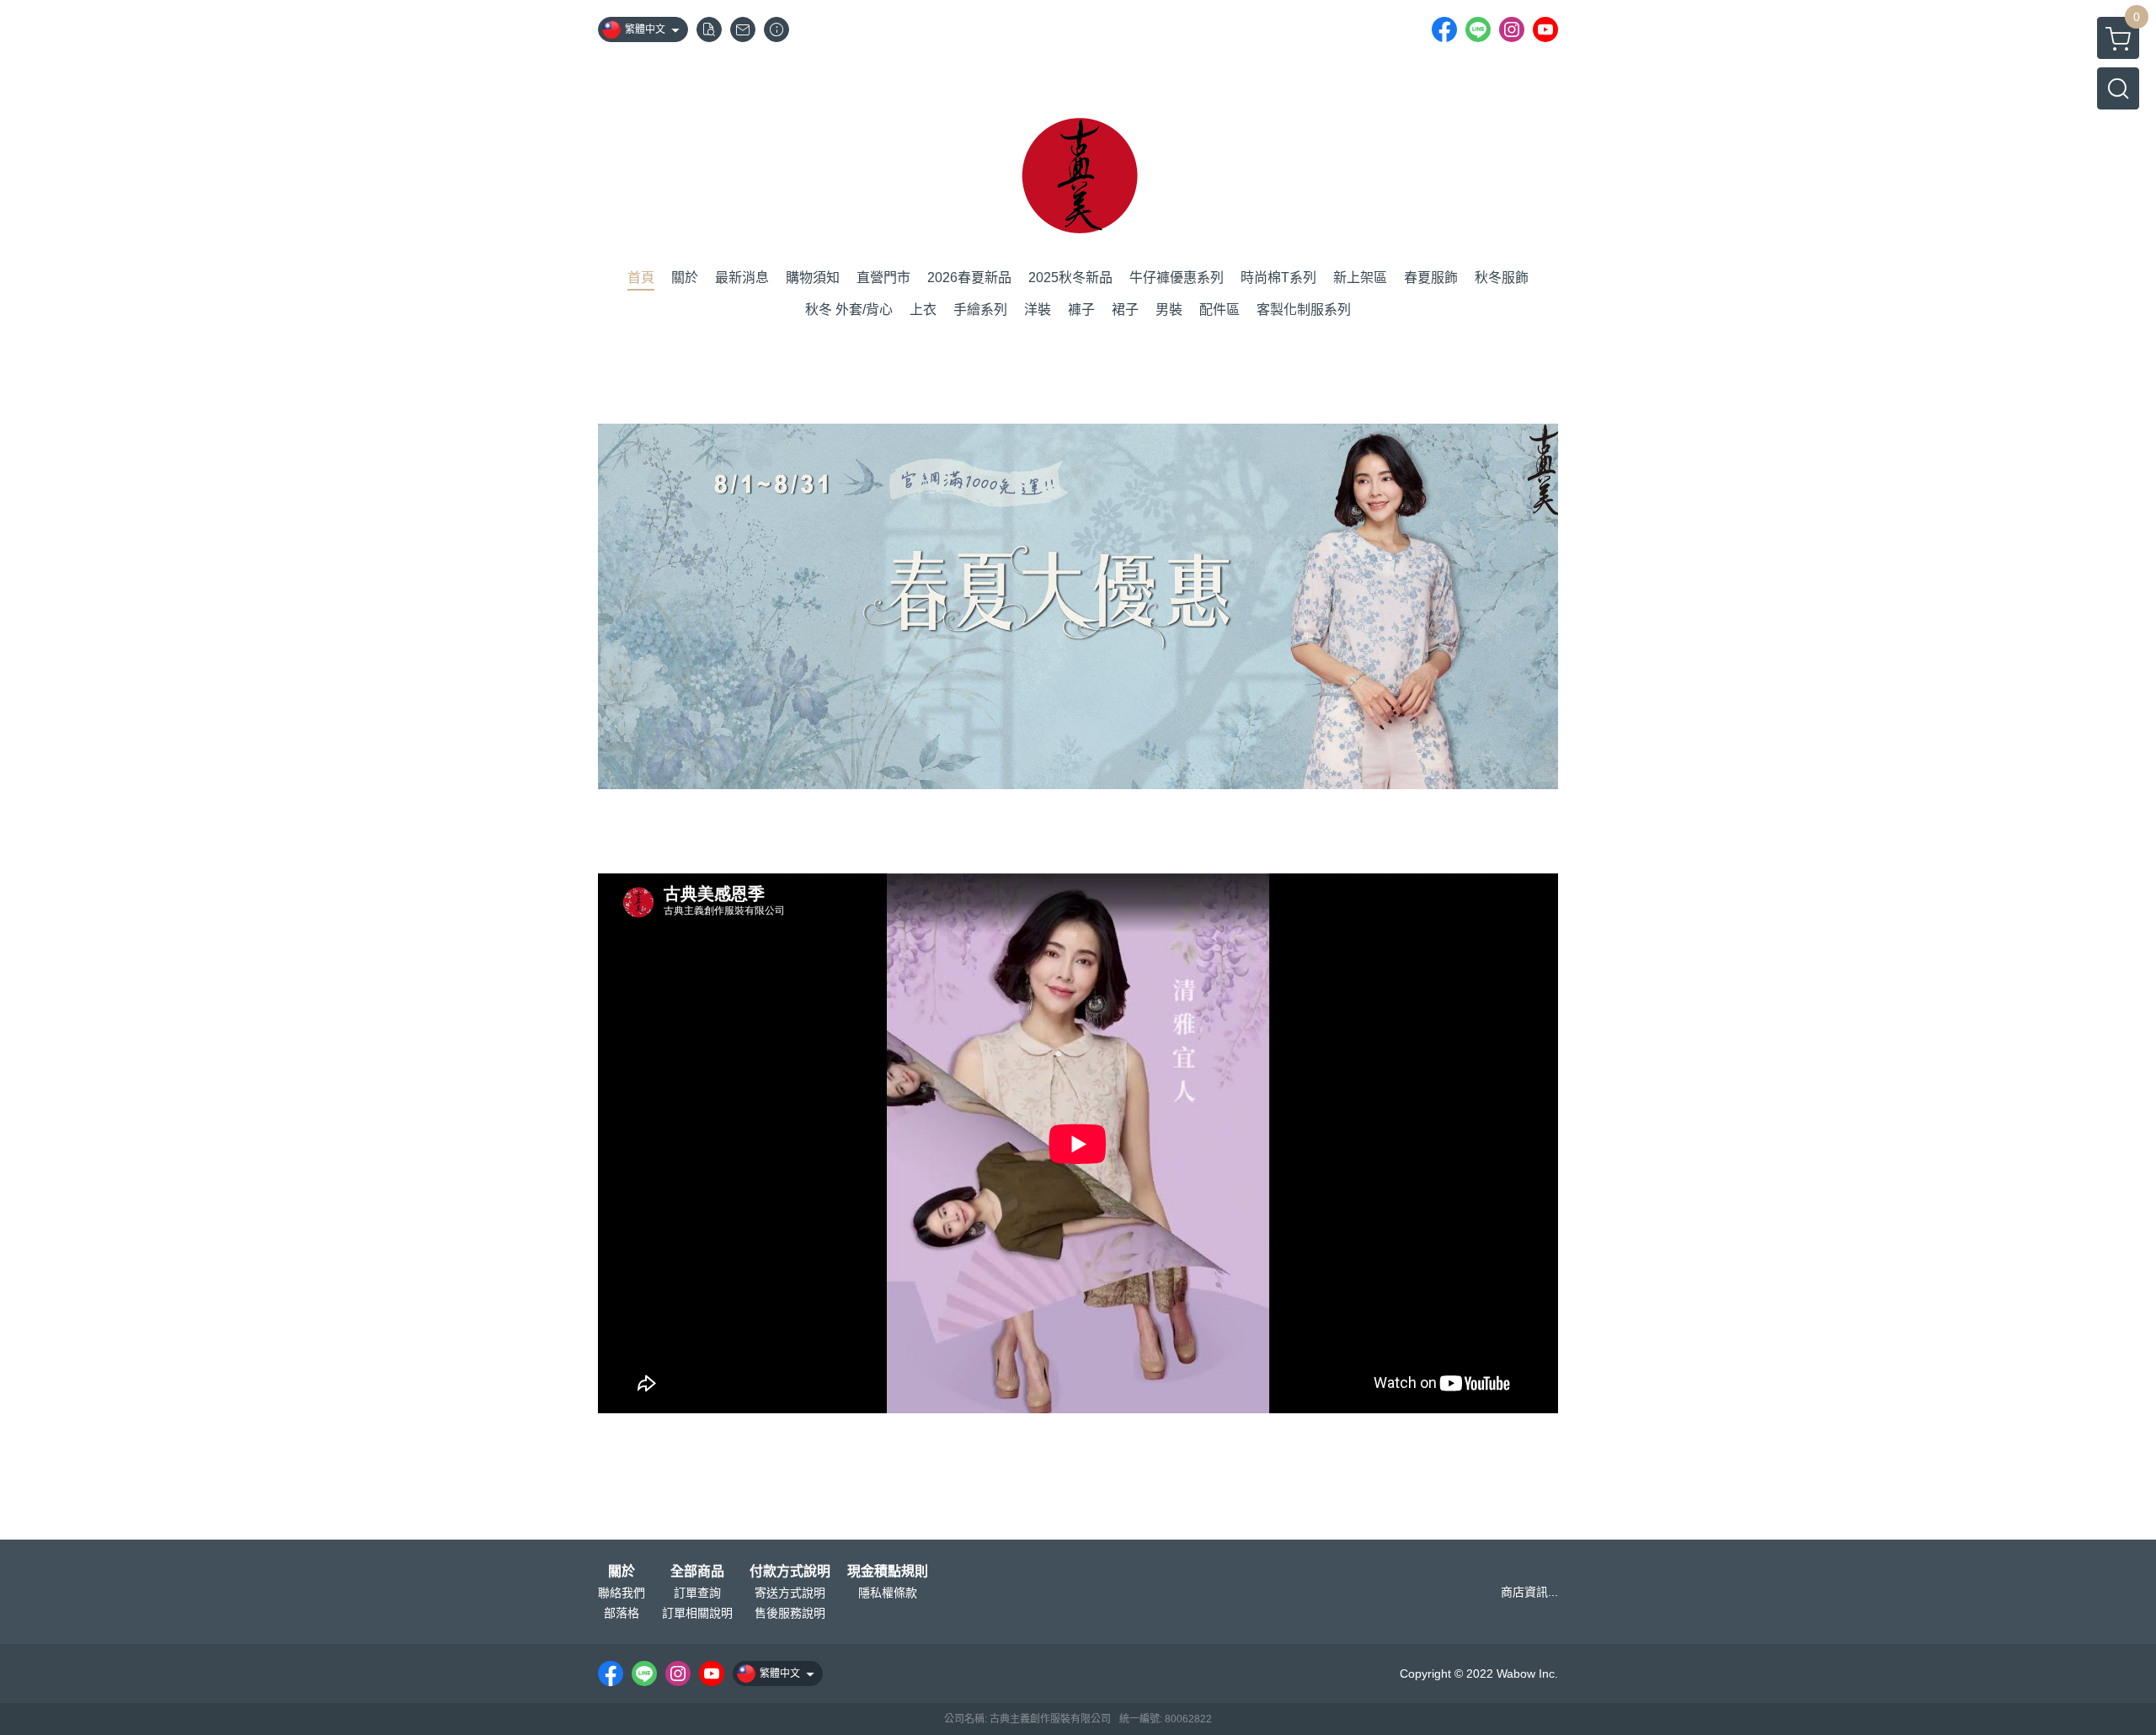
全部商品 (697, 1572)
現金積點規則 (888, 1572)
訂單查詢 (697, 1593)
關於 (622, 1572)
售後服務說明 (790, 1613)
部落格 (622, 1613)
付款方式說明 (790, 1572)
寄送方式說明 (790, 1593)
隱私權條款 (888, 1593)
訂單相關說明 (697, 1613)
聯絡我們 (622, 1593)
